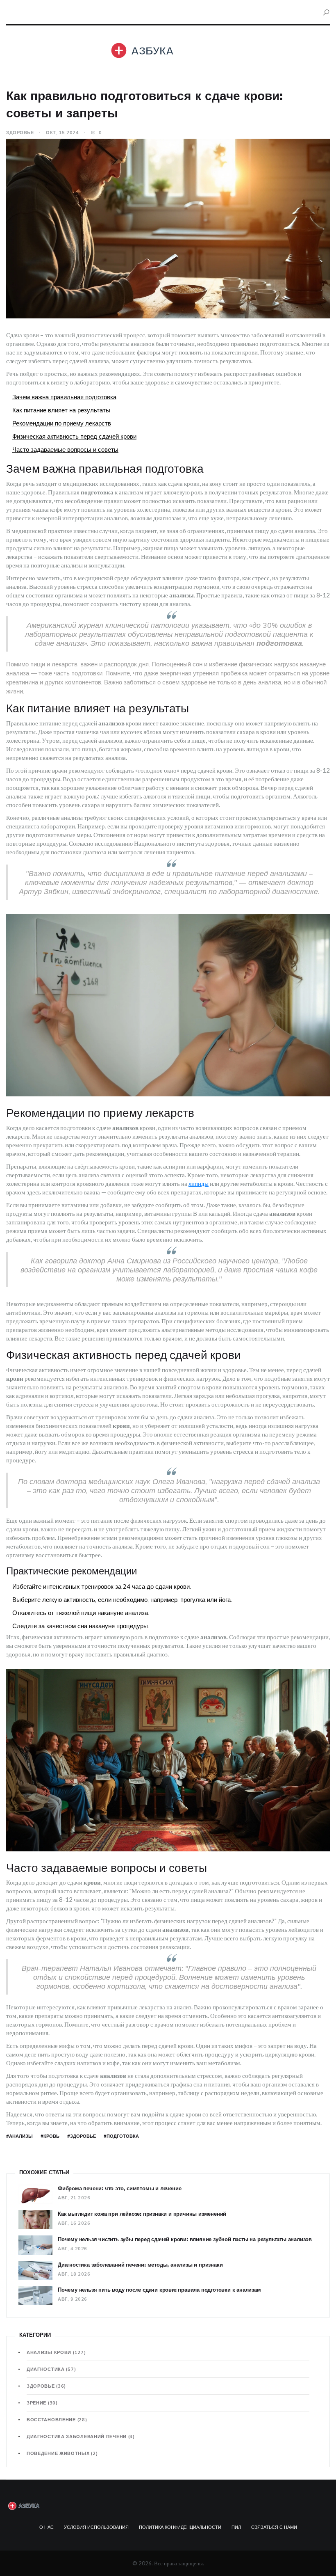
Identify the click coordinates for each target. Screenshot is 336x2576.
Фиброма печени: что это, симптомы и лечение (119, 2188)
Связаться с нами (274, 2527)
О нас (47, 2527)
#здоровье (82, 2136)
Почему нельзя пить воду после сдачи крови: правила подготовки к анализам (159, 2290)
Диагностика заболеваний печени (81, 2436)
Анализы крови (56, 2352)
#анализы (19, 2136)
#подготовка (121, 2136)
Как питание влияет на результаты (61, 410)
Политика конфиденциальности (180, 2527)
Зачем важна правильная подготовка (64, 397)
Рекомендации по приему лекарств (62, 423)
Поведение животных (62, 2453)
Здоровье (20, 133)
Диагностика (51, 2369)
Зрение (42, 2403)
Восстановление (57, 2420)
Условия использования (96, 2527)
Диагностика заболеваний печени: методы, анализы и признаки (140, 2265)
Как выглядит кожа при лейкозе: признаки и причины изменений (142, 2214)
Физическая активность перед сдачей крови (74, 436)
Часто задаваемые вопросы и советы (65, 450)
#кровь (50, 2136)
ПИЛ (236, 2527)
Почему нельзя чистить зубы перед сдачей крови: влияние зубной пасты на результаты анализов (185, 2239)
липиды (199, 1183)
